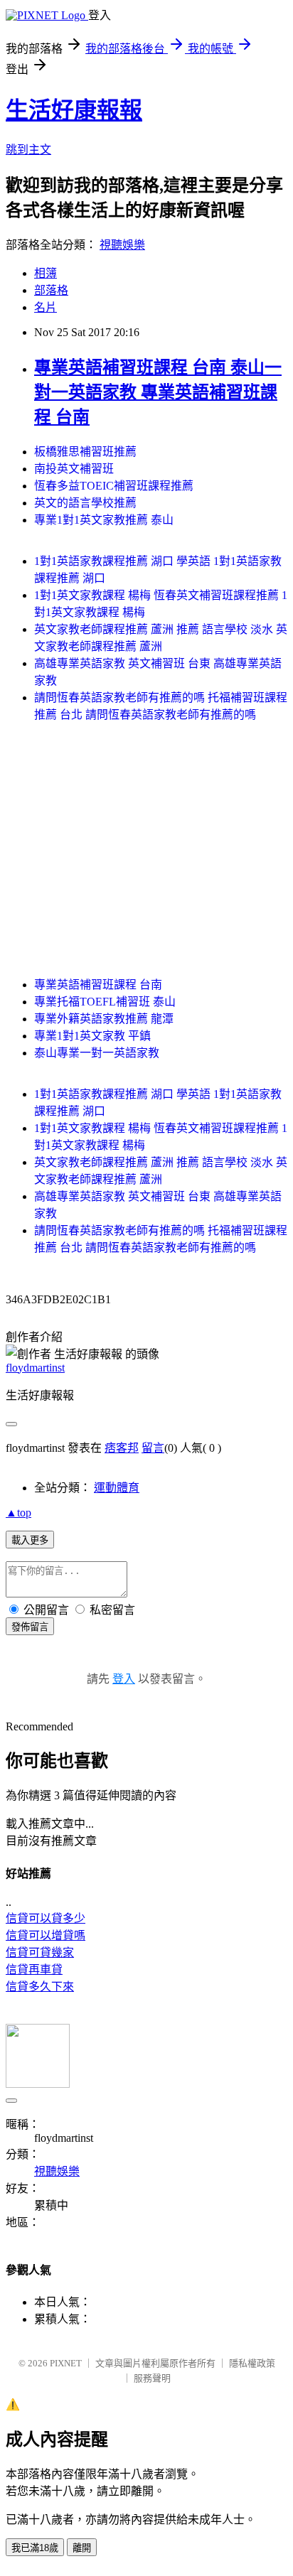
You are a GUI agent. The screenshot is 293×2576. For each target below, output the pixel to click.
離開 (82, 2548)
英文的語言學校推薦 (85, 503)
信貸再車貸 (34, 1969)
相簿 (46, 273)
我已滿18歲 (35, 2548)
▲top (18, 1513)
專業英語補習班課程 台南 (98, 985)
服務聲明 (152, 2378)
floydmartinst (35, 1368)
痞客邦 (122, 1448)
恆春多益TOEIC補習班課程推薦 (114, 486)
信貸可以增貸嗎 (46, 1935)
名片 (46, 307)
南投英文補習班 (74, 469)
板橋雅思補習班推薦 (85, 452)
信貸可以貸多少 (46, 1918)
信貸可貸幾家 (40, 1952)
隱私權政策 (252, 2363)
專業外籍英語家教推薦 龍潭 (104, 1019)
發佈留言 (30, 1627)
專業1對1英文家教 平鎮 (92, 1036)
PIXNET (66, 2363)
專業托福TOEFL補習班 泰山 (105, 1002)
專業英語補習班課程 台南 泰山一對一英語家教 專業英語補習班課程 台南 (158, 392)
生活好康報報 (74, 110)
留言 (153, 1448)
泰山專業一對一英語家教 (97, 1053)
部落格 (51, 290)
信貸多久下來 (40, 1987)
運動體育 (117, 1488)
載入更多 (30, 1540)
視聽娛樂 (122, 245)
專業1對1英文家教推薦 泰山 (104, 520)
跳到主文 (28, 150)
